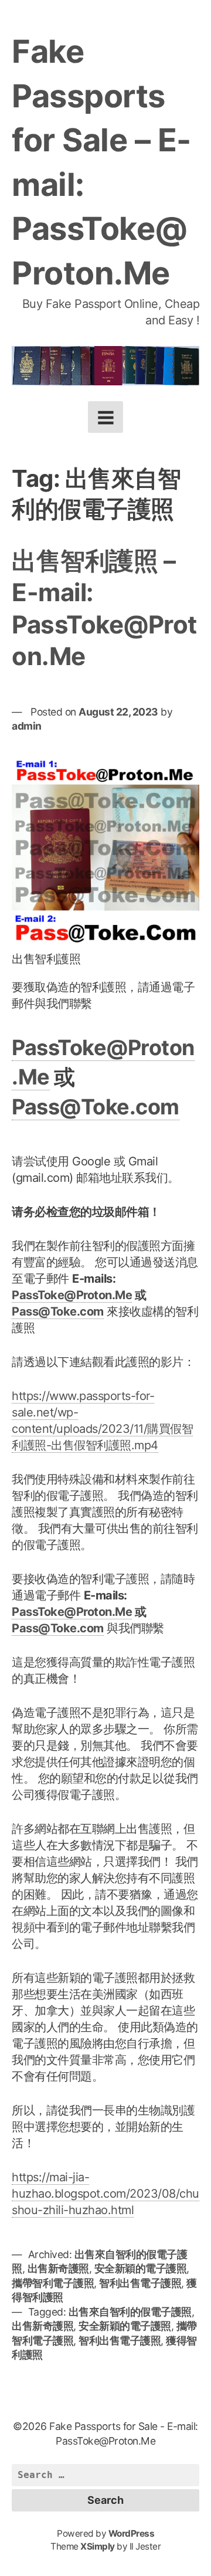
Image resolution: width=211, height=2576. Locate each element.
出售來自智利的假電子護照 (130, 2312)
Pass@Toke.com (96, 1107)
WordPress (132, 2533)
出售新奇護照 (58, 2268)
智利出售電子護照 (140, 2283)
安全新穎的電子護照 (141, 2268)
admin (27, 726)
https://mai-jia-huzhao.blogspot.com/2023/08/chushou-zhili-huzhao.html (105, 2194)
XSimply (98, 2546)
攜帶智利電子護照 (53, 2283)
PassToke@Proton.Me (72, 1295)
